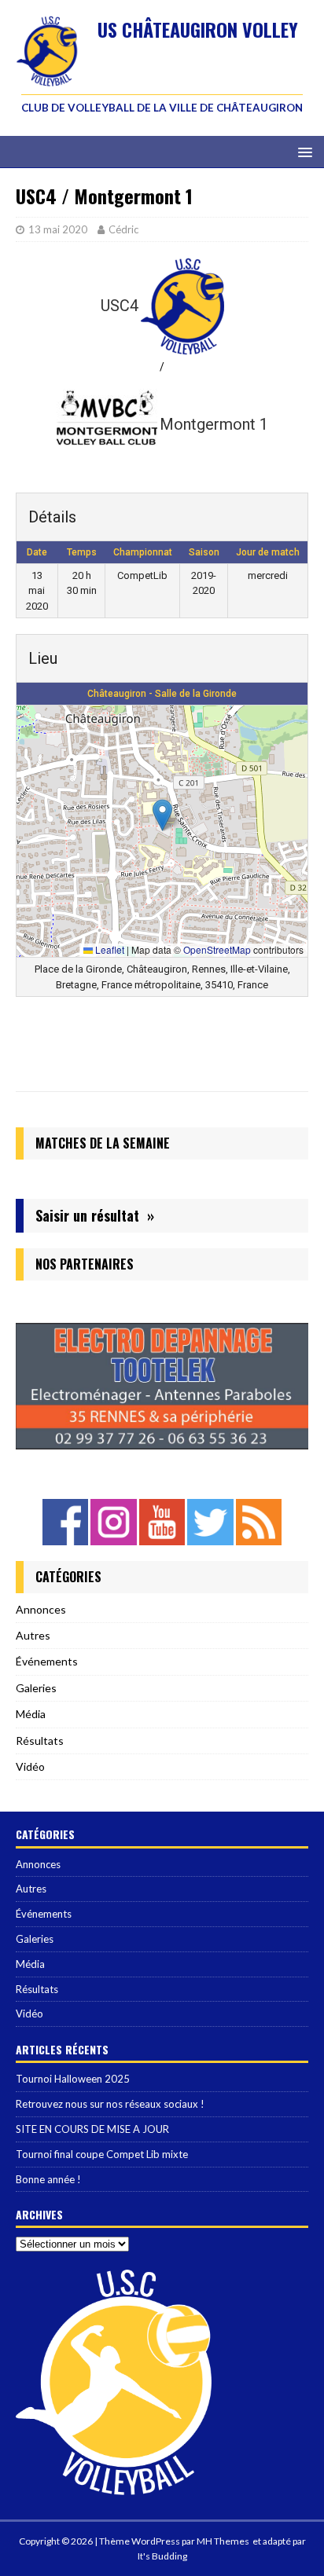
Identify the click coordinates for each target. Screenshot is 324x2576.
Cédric (123, 229)
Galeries (36, 1688)
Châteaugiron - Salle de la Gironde (162, 694)
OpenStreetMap (217, 949)
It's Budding (162, 2556)
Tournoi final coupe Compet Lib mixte (102, 2154)
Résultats (40, 1741)
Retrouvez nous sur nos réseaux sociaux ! (110, 2104)
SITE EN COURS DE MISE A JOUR (92, 2129)
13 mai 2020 (58, 229)
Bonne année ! (48, 2179)
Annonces (41, 1609)
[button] (162, 815)
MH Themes (223, 2541)
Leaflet (109, 949)
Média (31, 1714)
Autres (33, 1635)
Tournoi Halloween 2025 (73, 2079)
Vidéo (30, 1766)
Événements (47, 1661)
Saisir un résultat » (95, 1215)
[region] (162, 1386)
